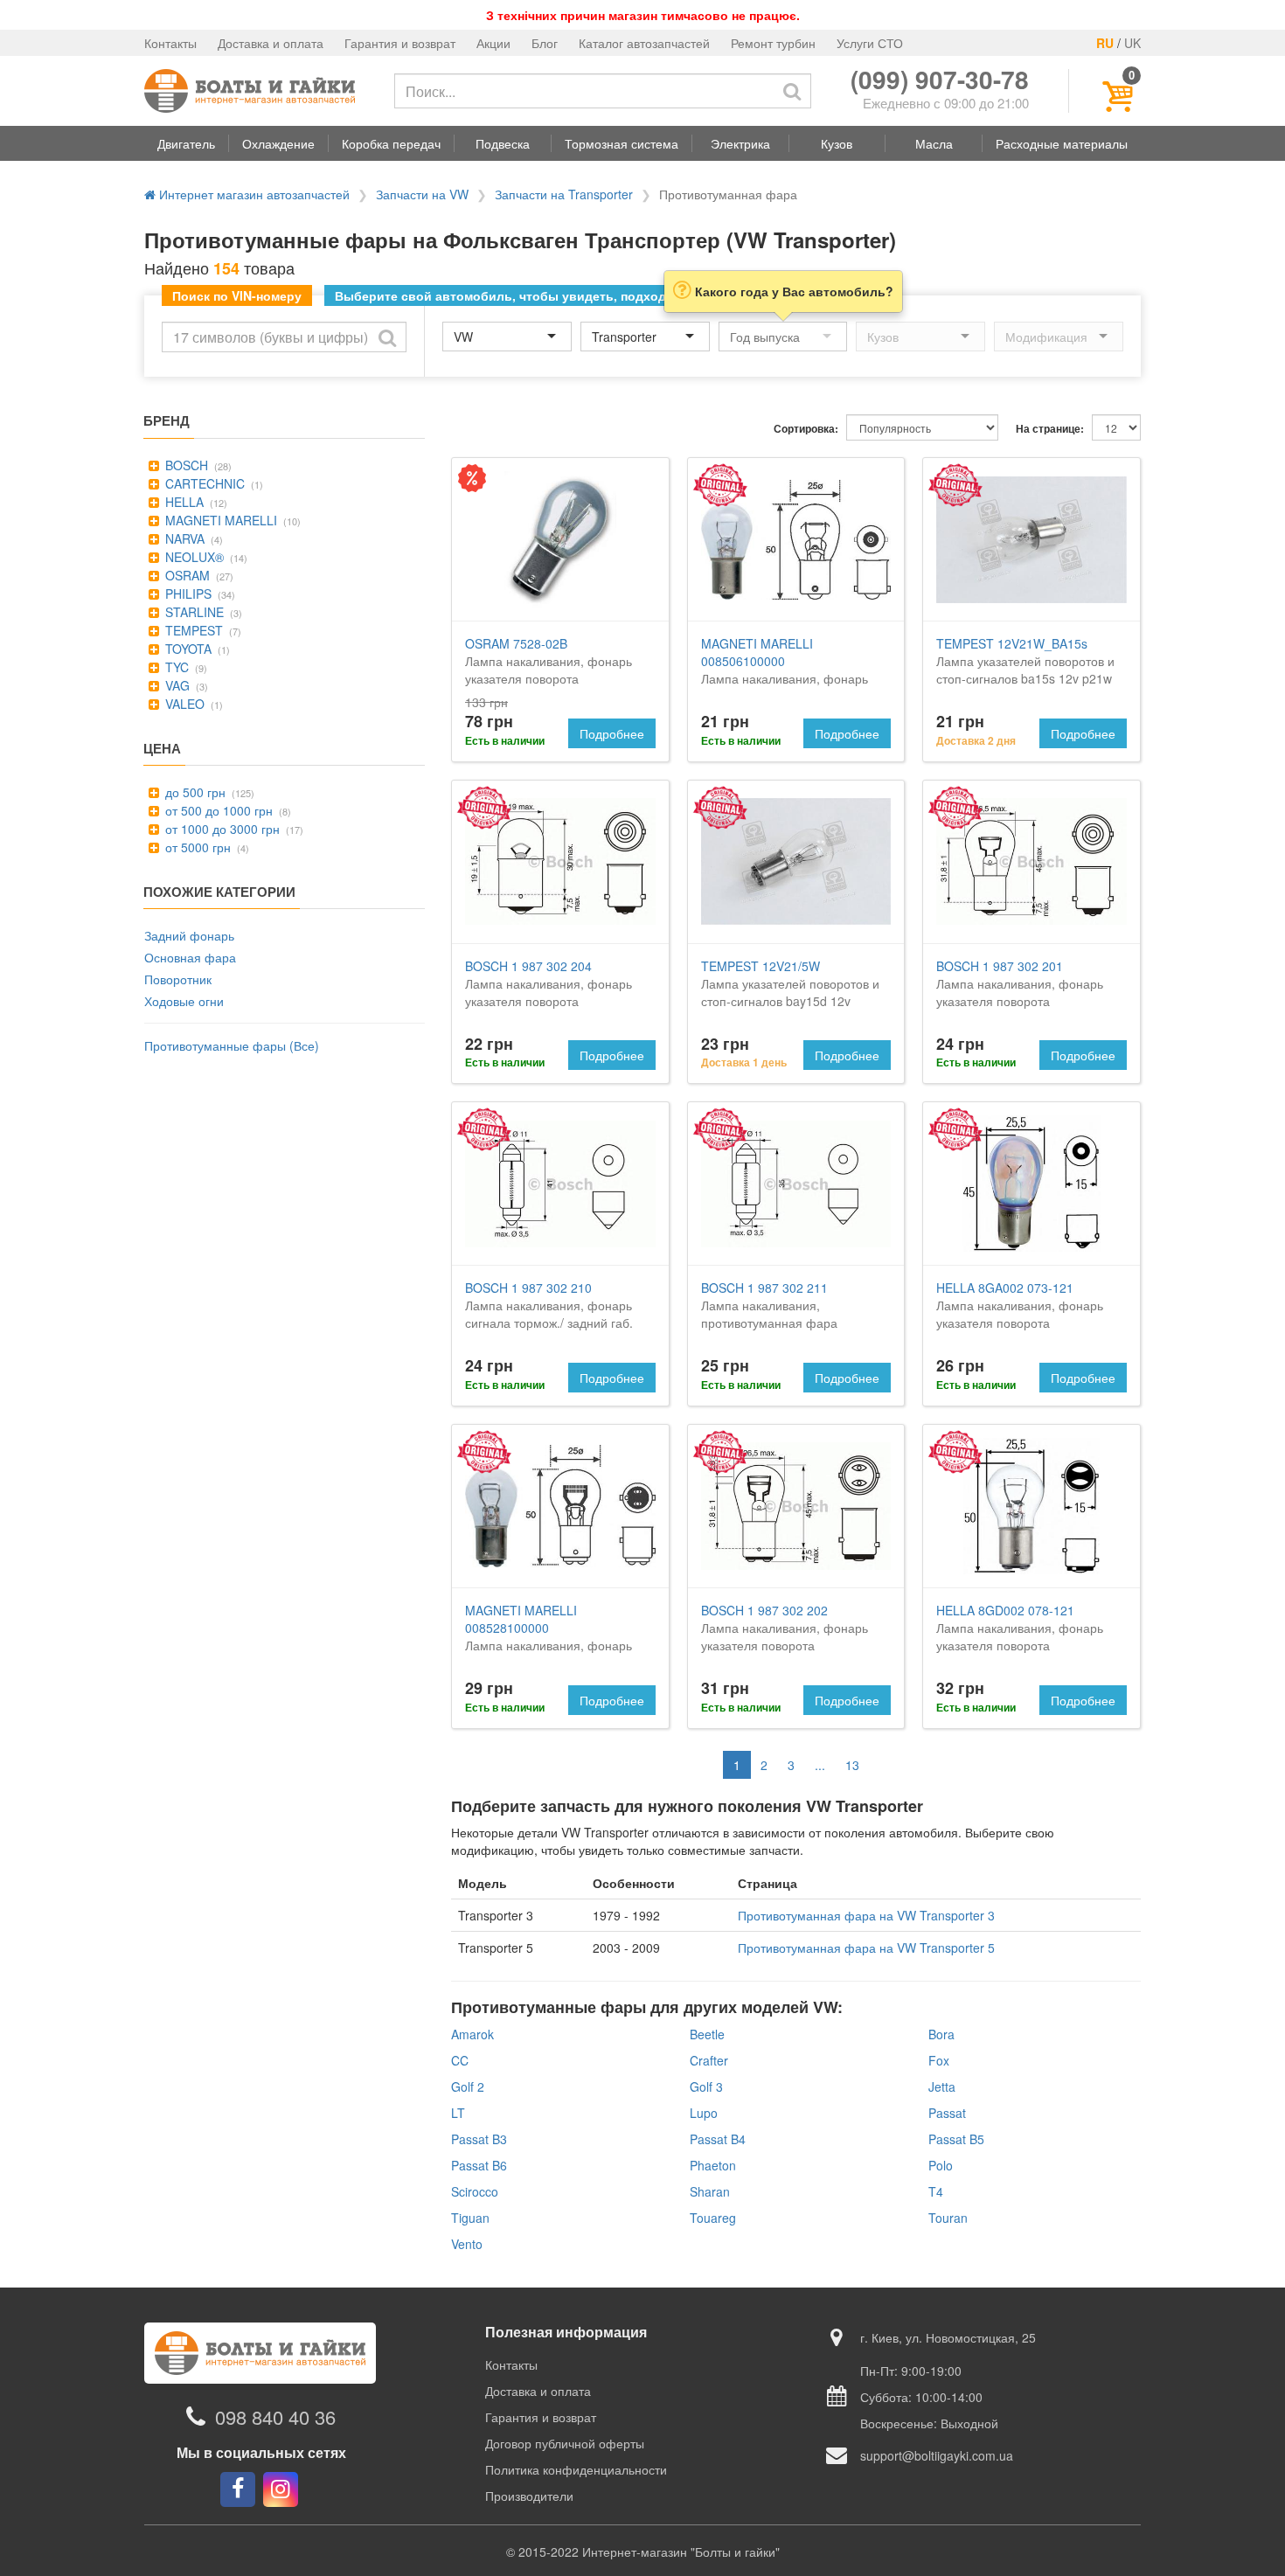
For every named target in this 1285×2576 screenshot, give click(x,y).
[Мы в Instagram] (281, 2489)
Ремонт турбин (773, 43)
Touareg (713, 2218)
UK (1132, 43)
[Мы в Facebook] (238, 2489)
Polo (941, 2165)
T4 (936, 2191)
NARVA (183, 538)
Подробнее (612, 733)
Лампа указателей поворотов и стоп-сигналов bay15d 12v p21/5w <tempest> (790, 992)
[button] (186, 143)
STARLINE (193, 612)
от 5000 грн (196, 847)
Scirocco (475, 2191)
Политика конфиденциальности (576, 2469)
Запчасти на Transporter (564, 194)
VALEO (183, 704)
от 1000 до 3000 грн (221, 829)
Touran (948, 2218)
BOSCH (185, 465)
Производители (529, 2496)
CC (460, 2060)
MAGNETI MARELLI (219, 520)
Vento (467, 2244)
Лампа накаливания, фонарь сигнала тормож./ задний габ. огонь (549, 1314)
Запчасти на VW (422, 194)
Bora (941, 2034)
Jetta (942, 2086)
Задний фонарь (189, 935)
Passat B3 (479, 2139)
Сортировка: (806, 429)
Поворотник (178, 979)
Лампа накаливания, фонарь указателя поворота (549, 661)
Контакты (170, 43)
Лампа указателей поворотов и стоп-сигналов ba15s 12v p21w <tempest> (1025, 670)
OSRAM (186, 575)
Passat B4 (718, 2139)
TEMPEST (192, 630)
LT (458, 2113)
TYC (175, 667)
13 (852, 1765)
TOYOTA (187, 649)
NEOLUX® (193, 557)
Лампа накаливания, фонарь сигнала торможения (549, 1636)
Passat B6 (479, 2165)
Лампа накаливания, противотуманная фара (769, 1305)
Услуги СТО (870, 43)
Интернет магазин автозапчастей (253, 194)
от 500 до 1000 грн (217, 810)
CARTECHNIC (203, 483)
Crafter (709, 2060)
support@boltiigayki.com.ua (937, 2455)
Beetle (707, 2034)
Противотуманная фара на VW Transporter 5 (866, 1948)
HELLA (183, 502)
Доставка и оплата (271, 43)
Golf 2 (468, 2086)
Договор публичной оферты (565, 2443)
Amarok (472, 2034)
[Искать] (792, 91)
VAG (176, 685)
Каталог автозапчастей (644, 43)
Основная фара (190, 957)
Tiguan (470, 2218)
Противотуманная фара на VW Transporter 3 (866, 1915)
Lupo (704, 2113)
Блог (545, 43)
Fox (939, 2060)
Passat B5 (956, 2139)
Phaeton (713, 2165)
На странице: (1050, 429)
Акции (493, 43)
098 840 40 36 (275, 2416)
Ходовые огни (184, 1001)
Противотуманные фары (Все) (232, 1045)
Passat (947, 2113)
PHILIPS (187, 594)
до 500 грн (194, 792)
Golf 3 (706, 2086)
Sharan (710, 2191)
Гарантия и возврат (400, 43)
